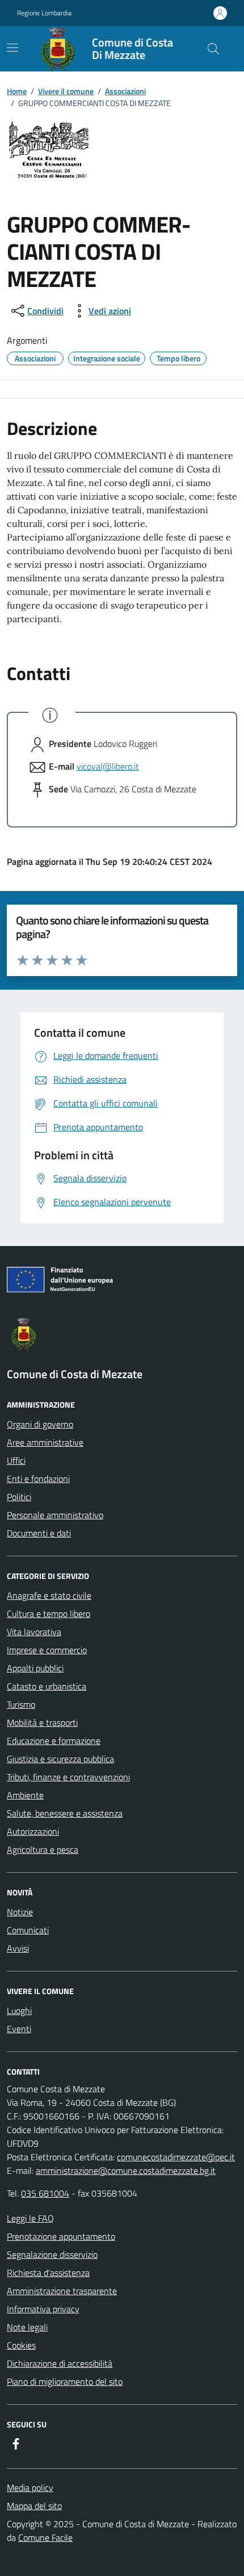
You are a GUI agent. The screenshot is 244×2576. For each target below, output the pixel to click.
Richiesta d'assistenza (48, 2273)
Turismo (21, 1704)
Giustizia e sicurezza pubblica (60, 1759)
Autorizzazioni (33, 1831)
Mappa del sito (34, 2506)
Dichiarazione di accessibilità (60, 2363)
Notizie (20, 1912)
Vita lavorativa (34, 1632)
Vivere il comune (66, 91)
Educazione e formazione (54, 1741)
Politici (19, 1497)
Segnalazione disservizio (52, 2254)
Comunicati (28, 1930)
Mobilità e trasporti (42, 1722)
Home (17, 91)
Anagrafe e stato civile (49, 1595)
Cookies (21, 2345)
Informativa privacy (43, 2309)
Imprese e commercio (47, 1650)
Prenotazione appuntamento (61, 2236)
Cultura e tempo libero (49, 1614)
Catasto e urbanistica (47, 1686)
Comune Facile (45, 2537)
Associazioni (125, 91)
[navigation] (12, 48)
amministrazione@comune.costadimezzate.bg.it (126, 2170)
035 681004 (45, 2193)
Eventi (19, 2029)
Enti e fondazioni (38, 1479)
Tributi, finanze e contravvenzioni (68, 1777)
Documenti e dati (39, 1533)
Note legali (27, 2327)
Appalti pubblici (35, 1668)
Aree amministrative (45, 1442)
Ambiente (25, 1795)
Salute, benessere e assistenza (65, 1813)
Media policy (30, 2488)
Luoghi (19, 2011)
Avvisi (18, 1948)
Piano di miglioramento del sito (65, 2381)
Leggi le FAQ (30, 2218)
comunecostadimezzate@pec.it (176, 2157)
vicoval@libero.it (108, 766)
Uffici (16, 1460)
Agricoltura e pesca (43, 1849)
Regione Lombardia (44, 13)
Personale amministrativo (55, 1515)
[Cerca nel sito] (213, 49)
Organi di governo (40, 1424)
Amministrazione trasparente (62, 2291)
